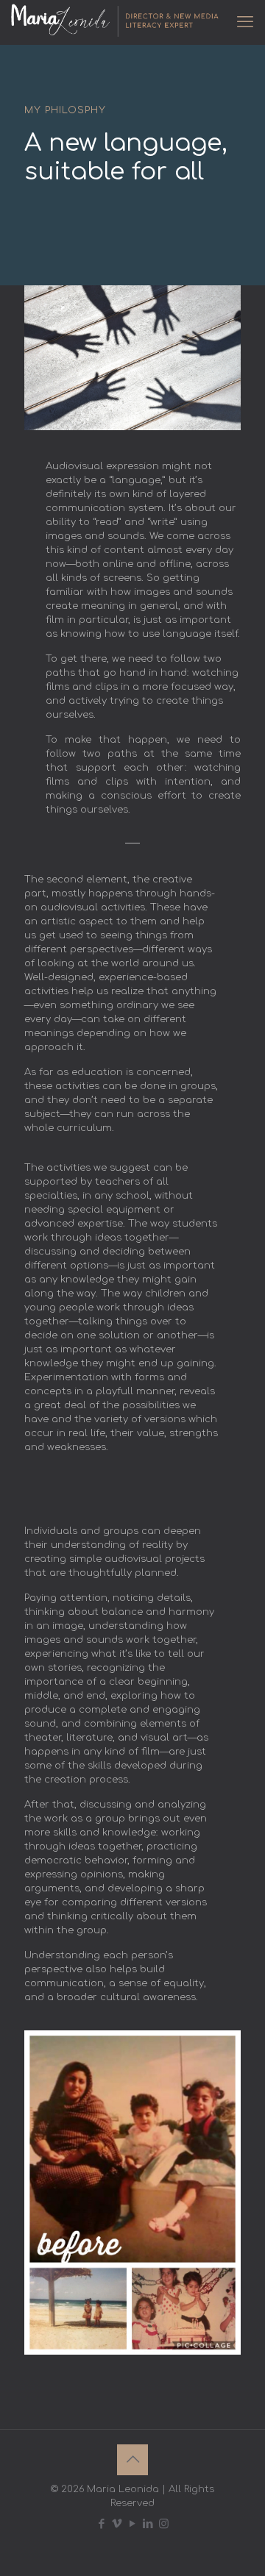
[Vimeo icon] (117, 2524)
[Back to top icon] (132, 2460)
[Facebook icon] (102, 2524)
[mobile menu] (245, 22)
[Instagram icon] (164, 2524)
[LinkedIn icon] (148, 2524)
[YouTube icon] (133, 2524)
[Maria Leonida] (116, 22)
